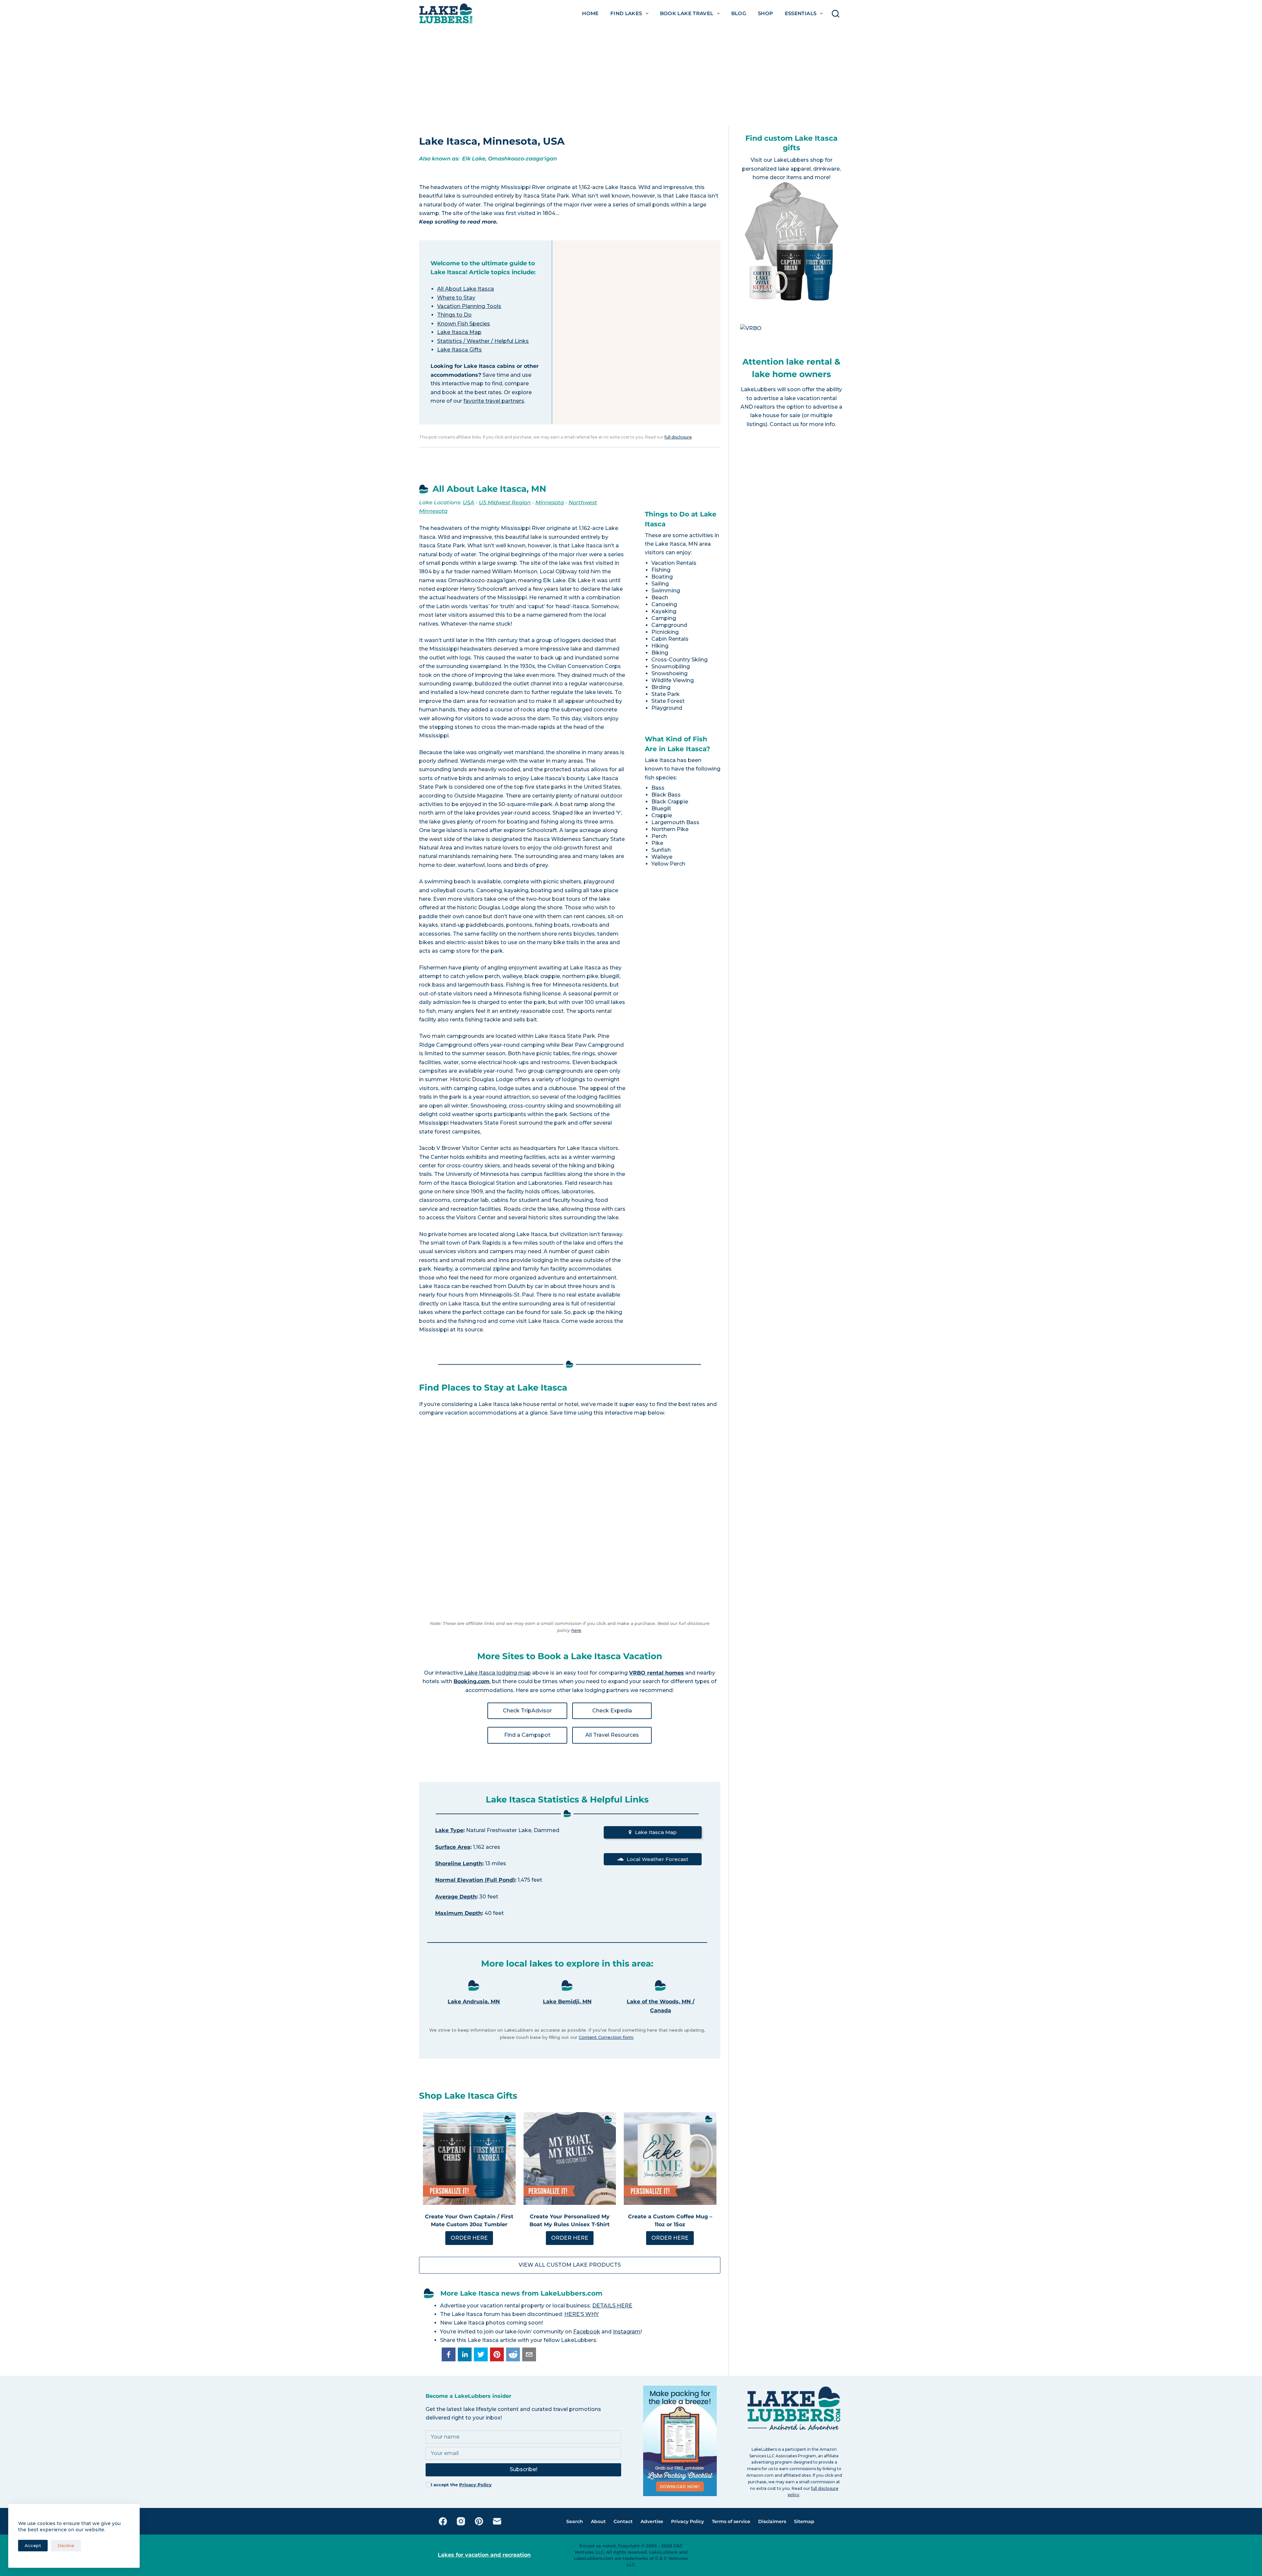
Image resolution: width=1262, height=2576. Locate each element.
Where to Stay (456, 298)
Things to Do (454, 315)
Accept (33, 2545)
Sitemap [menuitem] (804, 2521)
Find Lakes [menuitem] (626, 13)
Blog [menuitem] (739, 13)
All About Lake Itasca (466, 289)
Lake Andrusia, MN (474, 2002)
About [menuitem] (598, 2521)
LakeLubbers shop (799, 160)
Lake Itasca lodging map (497, 1673)
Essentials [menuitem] (801, 13)
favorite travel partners (494, 401)
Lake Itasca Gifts (459, 350)
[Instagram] (461, 2521)
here (576, 1630)
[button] (449, 2354)
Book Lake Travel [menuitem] (687, 13)
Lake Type (449, 1830)
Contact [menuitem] (623, 2521)
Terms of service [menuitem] (731, 2521)
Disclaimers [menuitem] (772, 2521)
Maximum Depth (458, 1913)
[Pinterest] (479, 2521)
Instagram (627, 2332)
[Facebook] (443, 2521)
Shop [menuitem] (766, 13)
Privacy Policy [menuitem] (688, 2521)
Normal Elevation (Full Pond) (475, 1880)
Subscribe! (524, 2469)
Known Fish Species (464, 324)
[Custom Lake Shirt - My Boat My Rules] (570, 2159)
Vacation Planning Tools (469, 306)
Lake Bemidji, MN (567, 2002)
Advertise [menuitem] (652, 2521)
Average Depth (456, 1897)
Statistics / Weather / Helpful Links (483, 341)
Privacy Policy (475, 2485)
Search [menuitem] (575, 2521)
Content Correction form (606, 2037)
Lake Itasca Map (459, 332)
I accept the (461, 2485)
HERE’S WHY (582, 2314)
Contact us (784, 424)
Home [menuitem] (590, 13)
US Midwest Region (505, 502)
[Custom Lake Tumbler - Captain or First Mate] (469, 2159)
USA (468, 502)
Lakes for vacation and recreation (484, 2555)
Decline (66, 2545)
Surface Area (453, 1847)
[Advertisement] (631, 76)
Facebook (587, 2332)
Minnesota (550, 502)
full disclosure (678, 437)
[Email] (497, 2521)
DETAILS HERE (612, 2306)
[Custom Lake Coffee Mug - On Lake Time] (670, 2159)
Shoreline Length (459, 1863)
